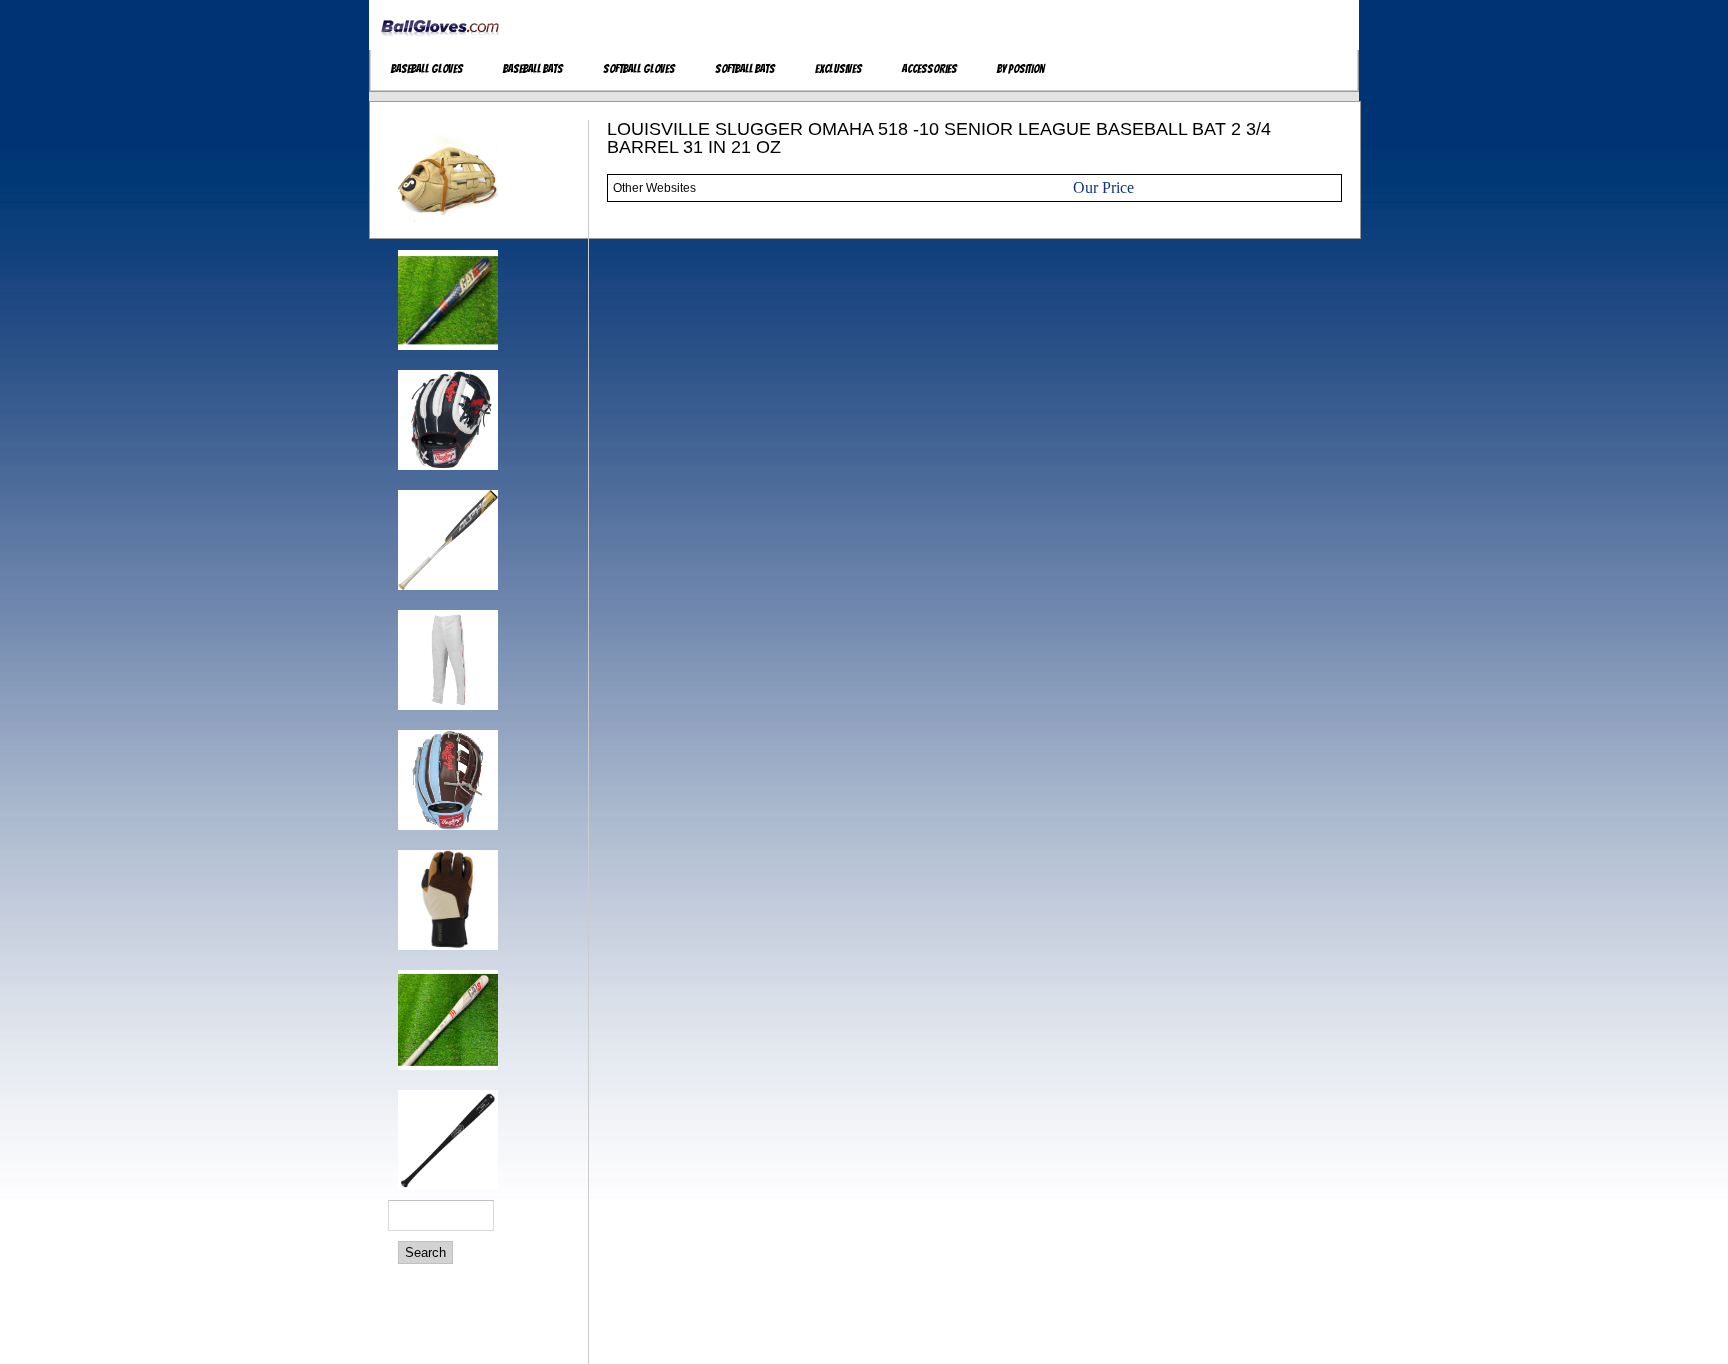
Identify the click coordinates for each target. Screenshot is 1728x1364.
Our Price (1103, 187)
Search (425, 1252)
